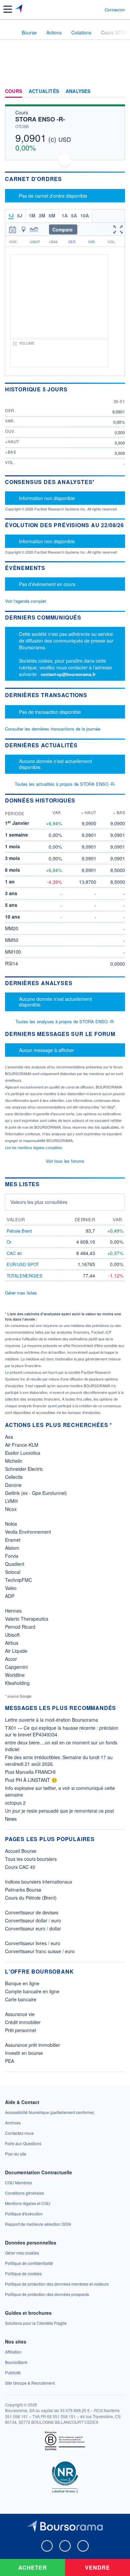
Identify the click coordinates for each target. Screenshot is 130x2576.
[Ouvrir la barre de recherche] (87, 9)
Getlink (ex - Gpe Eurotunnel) (36, 1493)
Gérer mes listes (21, 1293)
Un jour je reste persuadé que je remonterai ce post (59, 1811)
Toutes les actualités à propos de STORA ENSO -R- (65, 784)
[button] (8, 9)
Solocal (13, 1572)
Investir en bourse (24, 2053)
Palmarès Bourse (23, 1890)
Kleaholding (17, 1683)
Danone (13, 1485)
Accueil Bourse (21, 1851)
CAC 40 (14, 1253)
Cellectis (14, 1477)
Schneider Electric (24, 1469)
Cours (13, 91)
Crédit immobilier (23, 2022)
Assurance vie (20, 2014)
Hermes (13, 1611)
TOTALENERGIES (24, 1276)
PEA (9, 2061)
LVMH (11, 1501)
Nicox (11, 1509)
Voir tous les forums (65, 1161)
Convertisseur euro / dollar (33, 1928)
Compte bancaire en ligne (32, 1991)
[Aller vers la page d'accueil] (19, 9)
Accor (11, 1659)
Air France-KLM (22, 1445)
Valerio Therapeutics (27, 1619)
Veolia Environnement (28, 1532)
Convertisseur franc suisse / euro (40, 1951)
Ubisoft (12, 1635)
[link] (50, 2112)
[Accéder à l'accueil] (9, 32)
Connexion (115, 10)
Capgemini (16, 1667)
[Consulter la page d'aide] (97, 9)
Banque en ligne (22, 1983)
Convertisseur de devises (32, 1912)
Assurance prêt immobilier (32, 2045)
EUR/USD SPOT (23, 1264)
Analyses (78, 91)
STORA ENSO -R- (40, 119)
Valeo (11, 1588)
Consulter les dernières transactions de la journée (53, 729)
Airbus (12, 1643)
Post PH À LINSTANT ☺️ (31, 1780)
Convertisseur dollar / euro (33, 1920)
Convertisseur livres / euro (33, 1943)
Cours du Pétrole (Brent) (31, 1898)
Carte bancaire (21, 1999)
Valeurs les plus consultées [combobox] (39, 1202)
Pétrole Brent (19, 1231)
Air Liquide (16, 1651)
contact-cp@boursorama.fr (68, 674)
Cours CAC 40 (20, 1867)
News (11, 1819)
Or (9, 1242)
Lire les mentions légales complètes (34, 1147)
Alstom (12, 1548)
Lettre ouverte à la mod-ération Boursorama (51, 1720)
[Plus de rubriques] (120, 91)
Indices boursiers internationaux (39, 1882)
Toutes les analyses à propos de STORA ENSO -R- (65, 1021)
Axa (9, 1437)
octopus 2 (15, 1803)
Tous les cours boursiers (31, 1859)
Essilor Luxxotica (23, 1453)
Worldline (15, 1675)
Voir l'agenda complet (25, 601)
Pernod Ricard (20, 1627)
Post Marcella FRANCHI (30, 1772)
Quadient (15, 1564)
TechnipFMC (18, 1580)
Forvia (12, 1556)
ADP (10, 1596)
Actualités (44, 91)
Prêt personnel (20, 2030)
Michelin (14, 1461)
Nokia (11, 1524)
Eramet (13, 1540)
